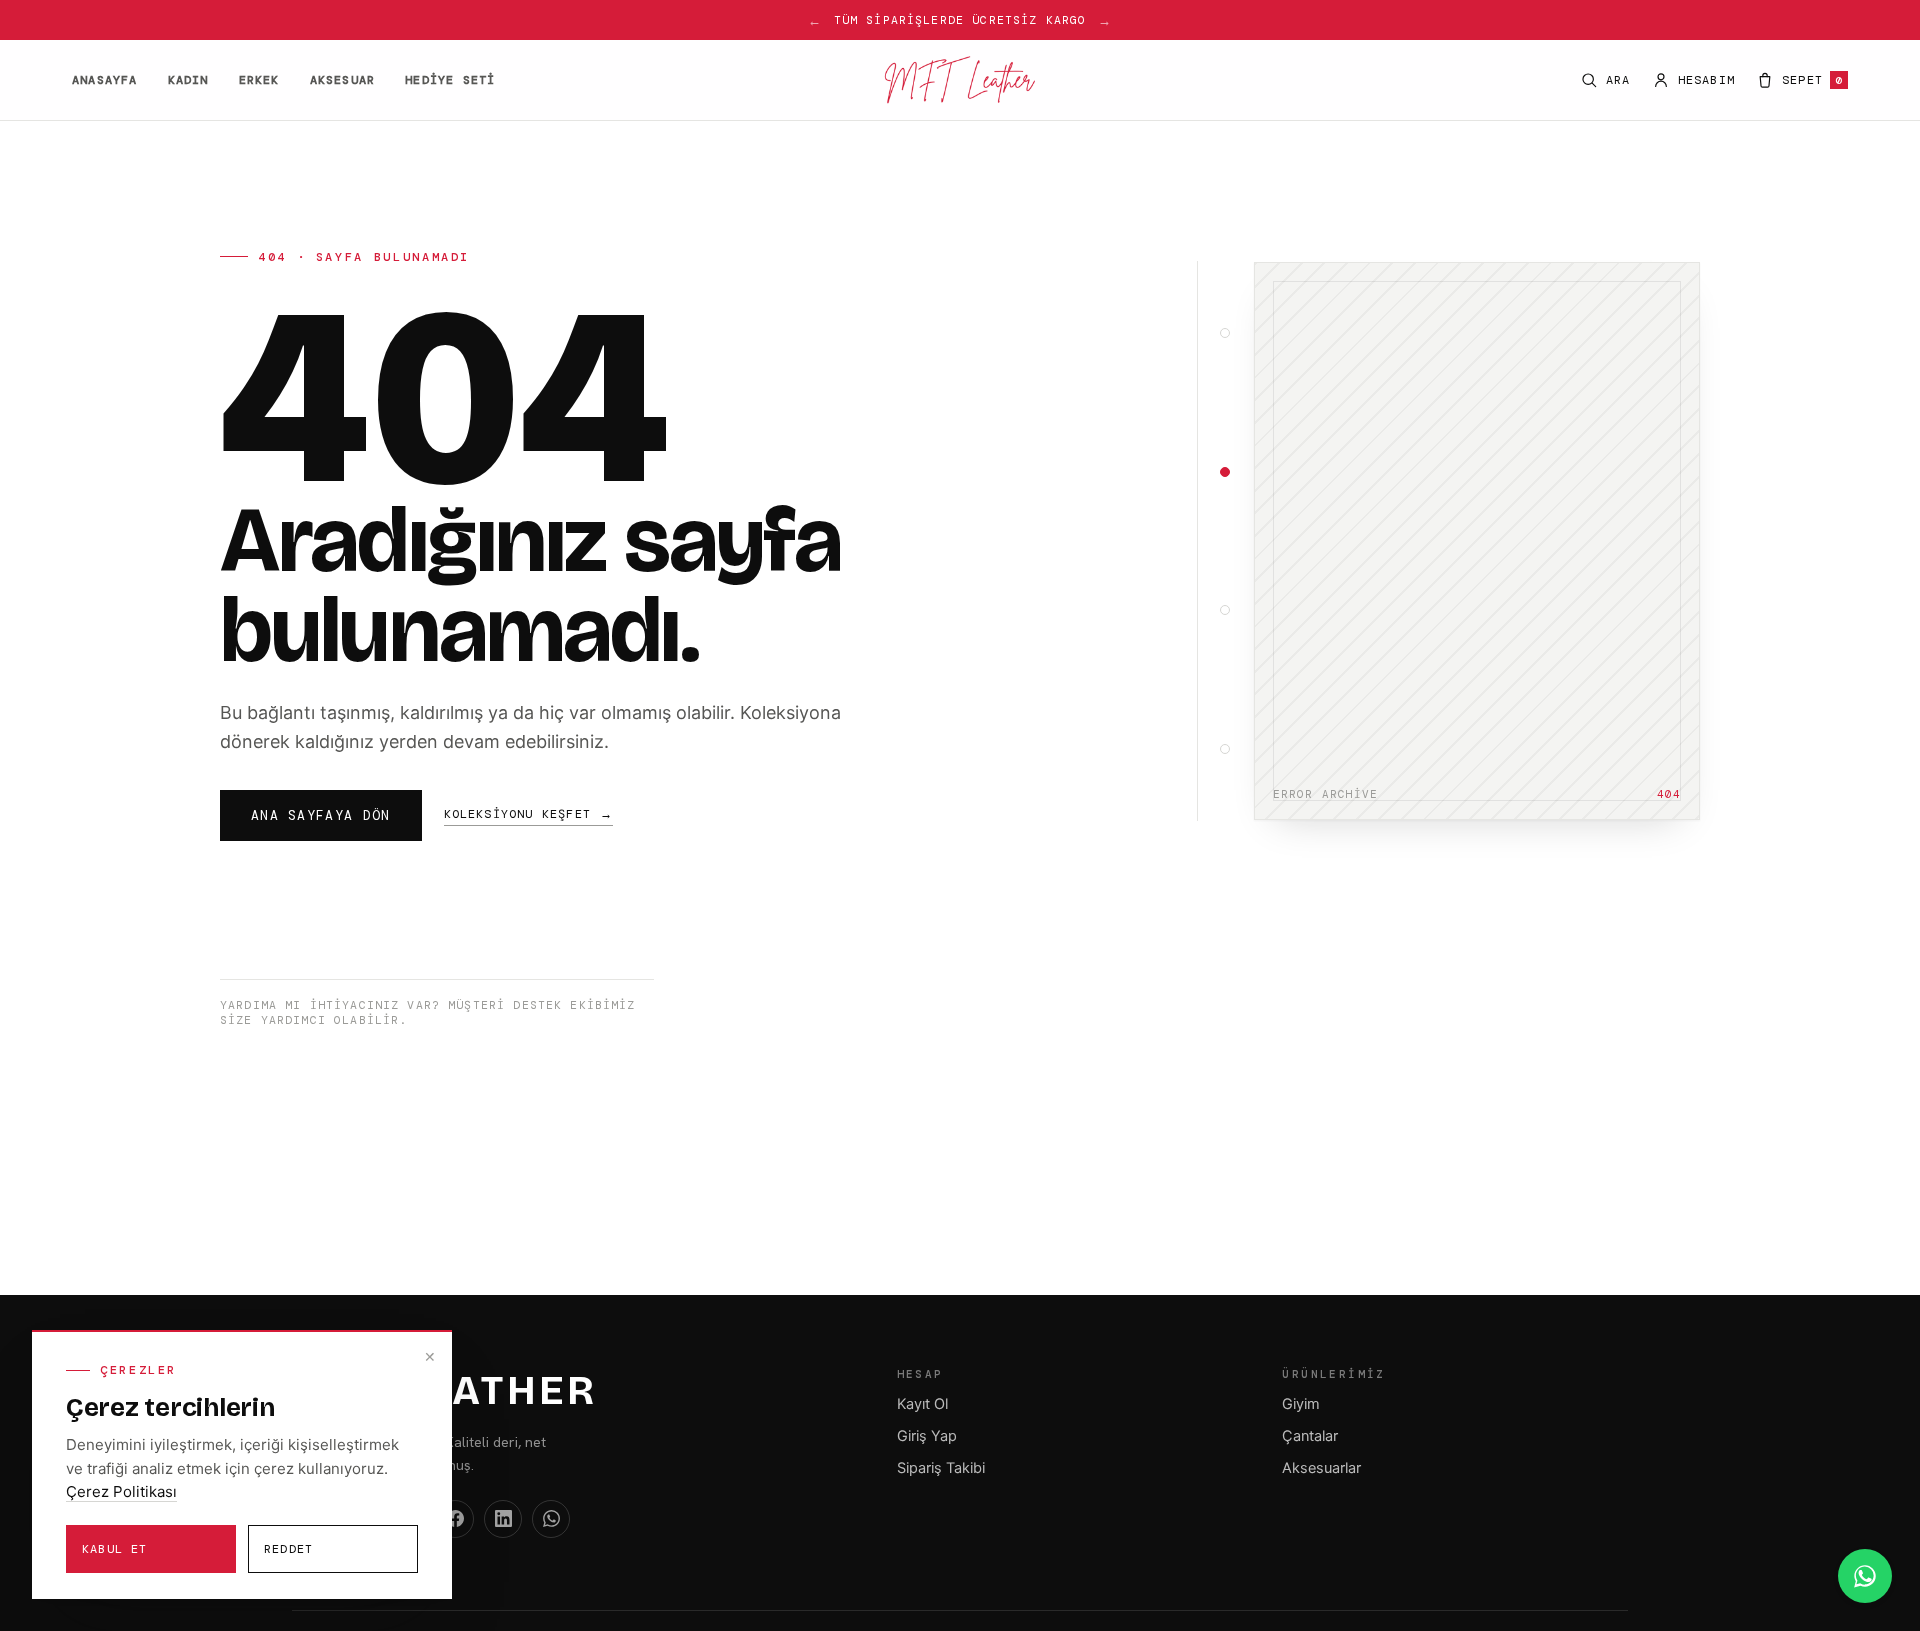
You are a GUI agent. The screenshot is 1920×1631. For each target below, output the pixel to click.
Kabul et (115, 1549)
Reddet (288, 1549)
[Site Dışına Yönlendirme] (1865, 1576)
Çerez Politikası (121, 1491)
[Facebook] (455, 1519)
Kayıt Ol (922, 1404)
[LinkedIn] (503, 1519)
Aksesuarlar (1321, 1468)
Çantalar (1310, 1436)
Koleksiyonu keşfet (529, 814)
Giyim (1301, 1404)
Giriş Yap (927, 1436)
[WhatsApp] (551, 1519)
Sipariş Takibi (941, 1468)
